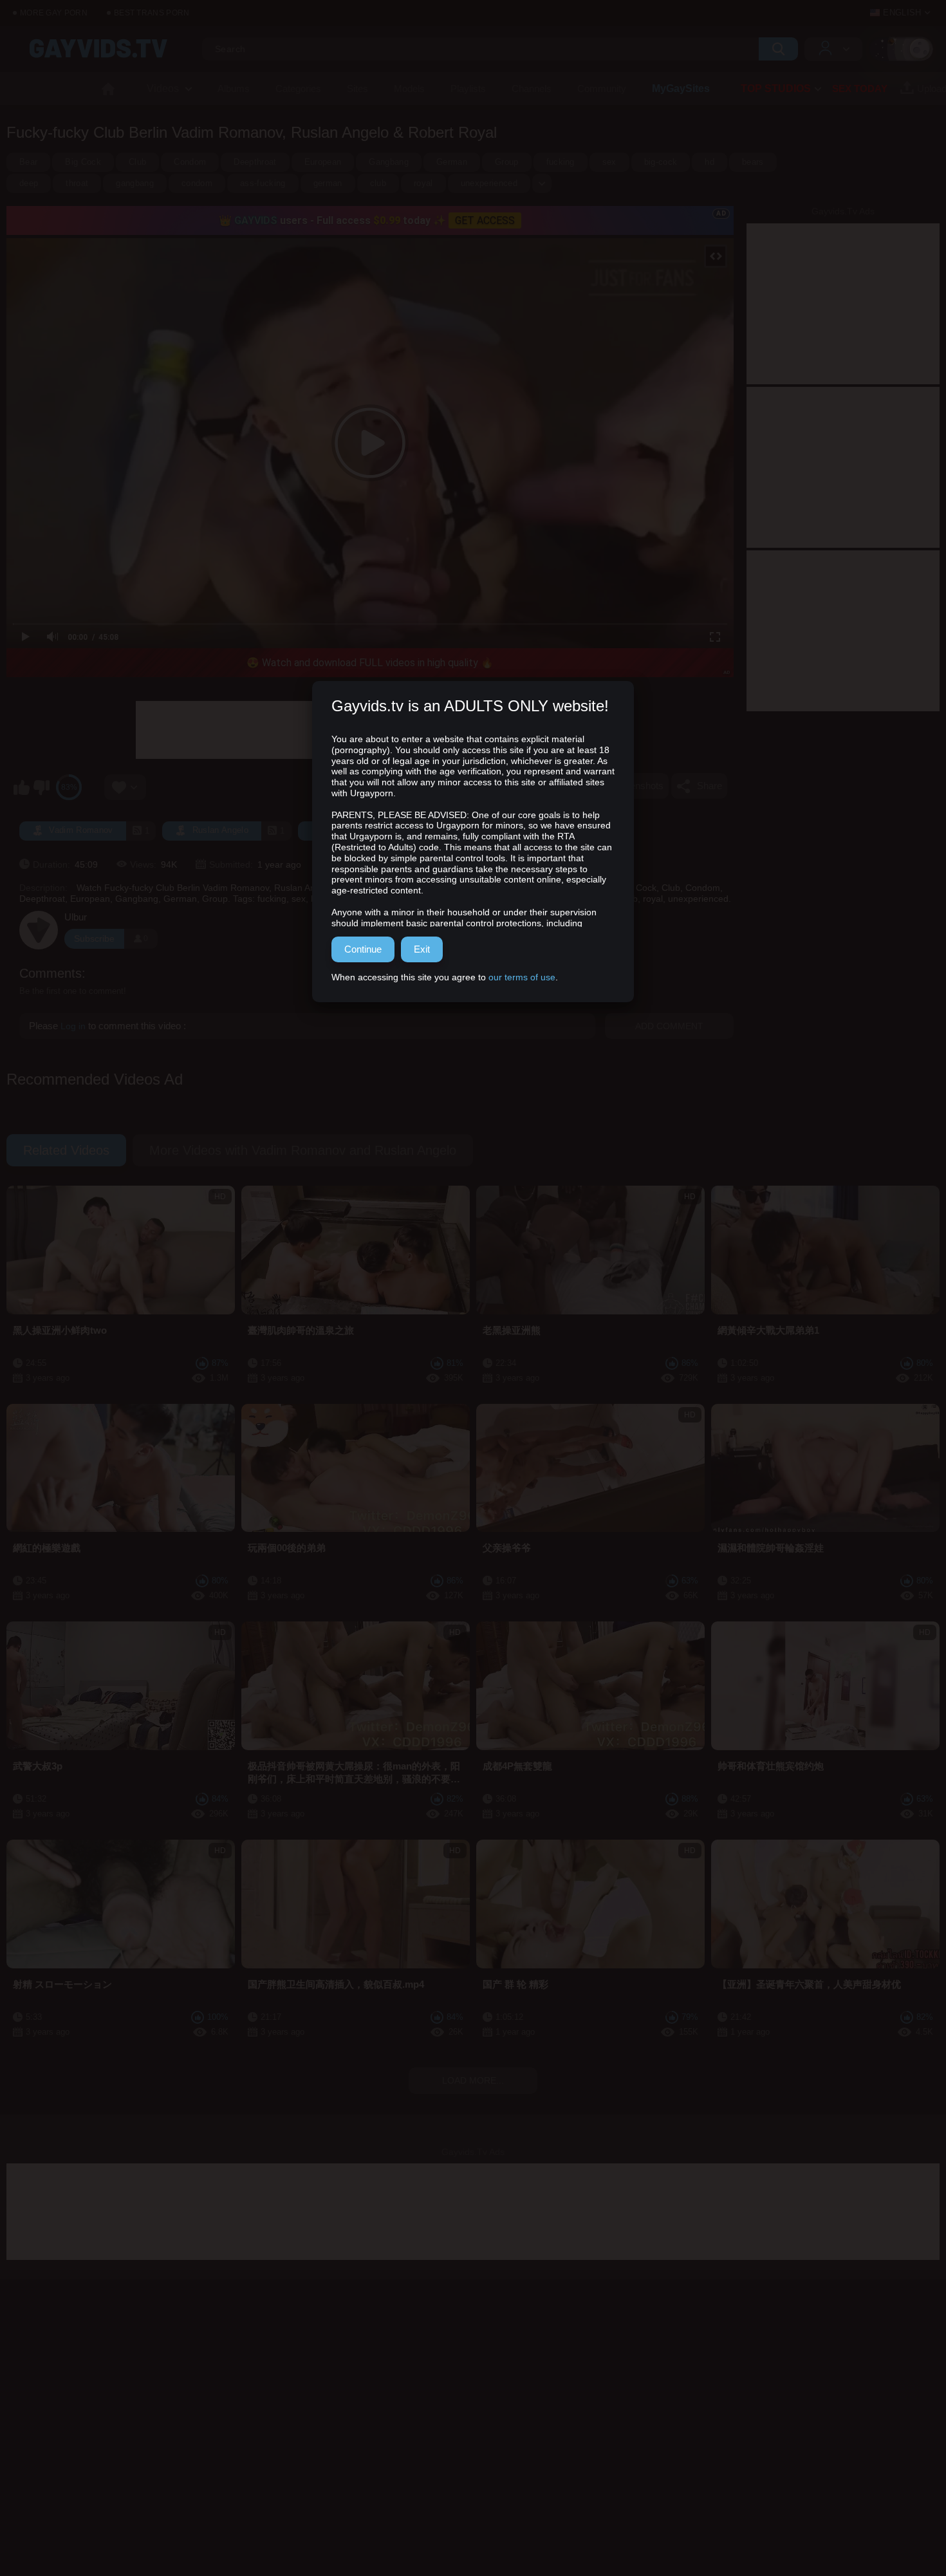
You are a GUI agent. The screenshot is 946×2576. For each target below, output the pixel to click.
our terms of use (522, 977)
